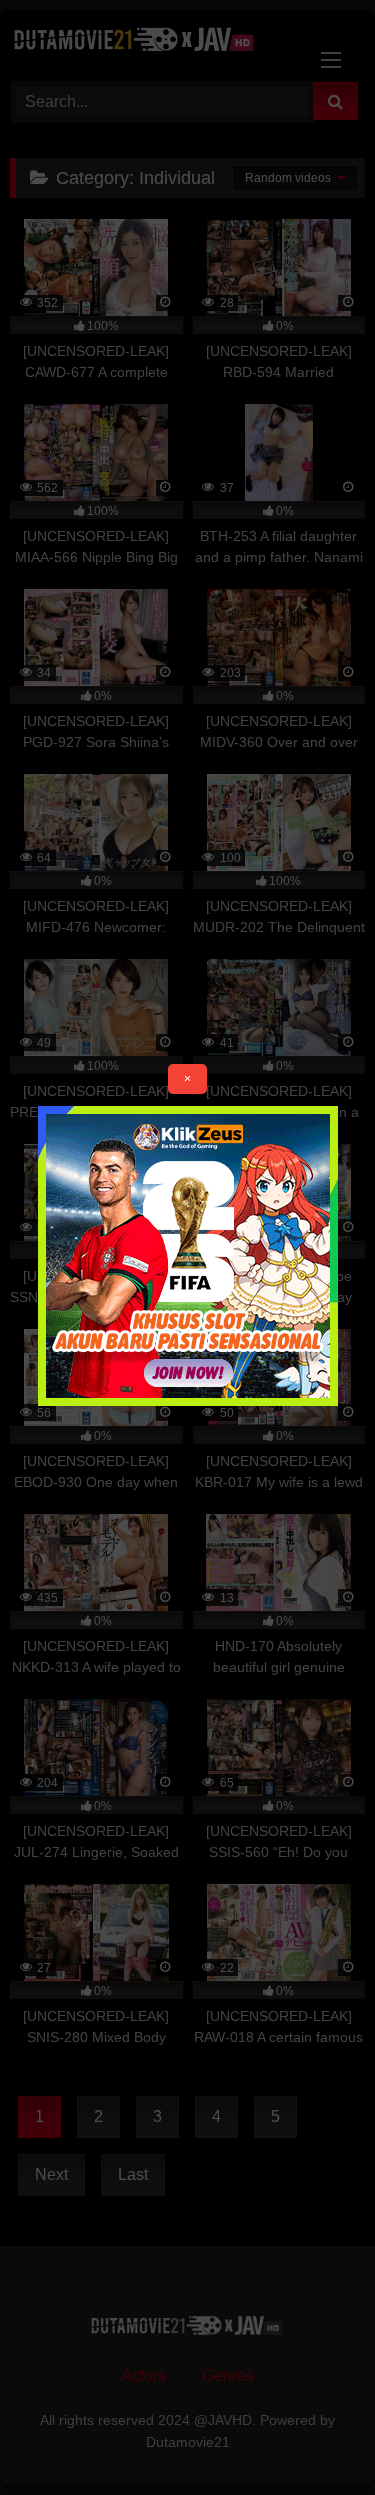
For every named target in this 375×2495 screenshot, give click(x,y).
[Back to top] (313, 2435)
